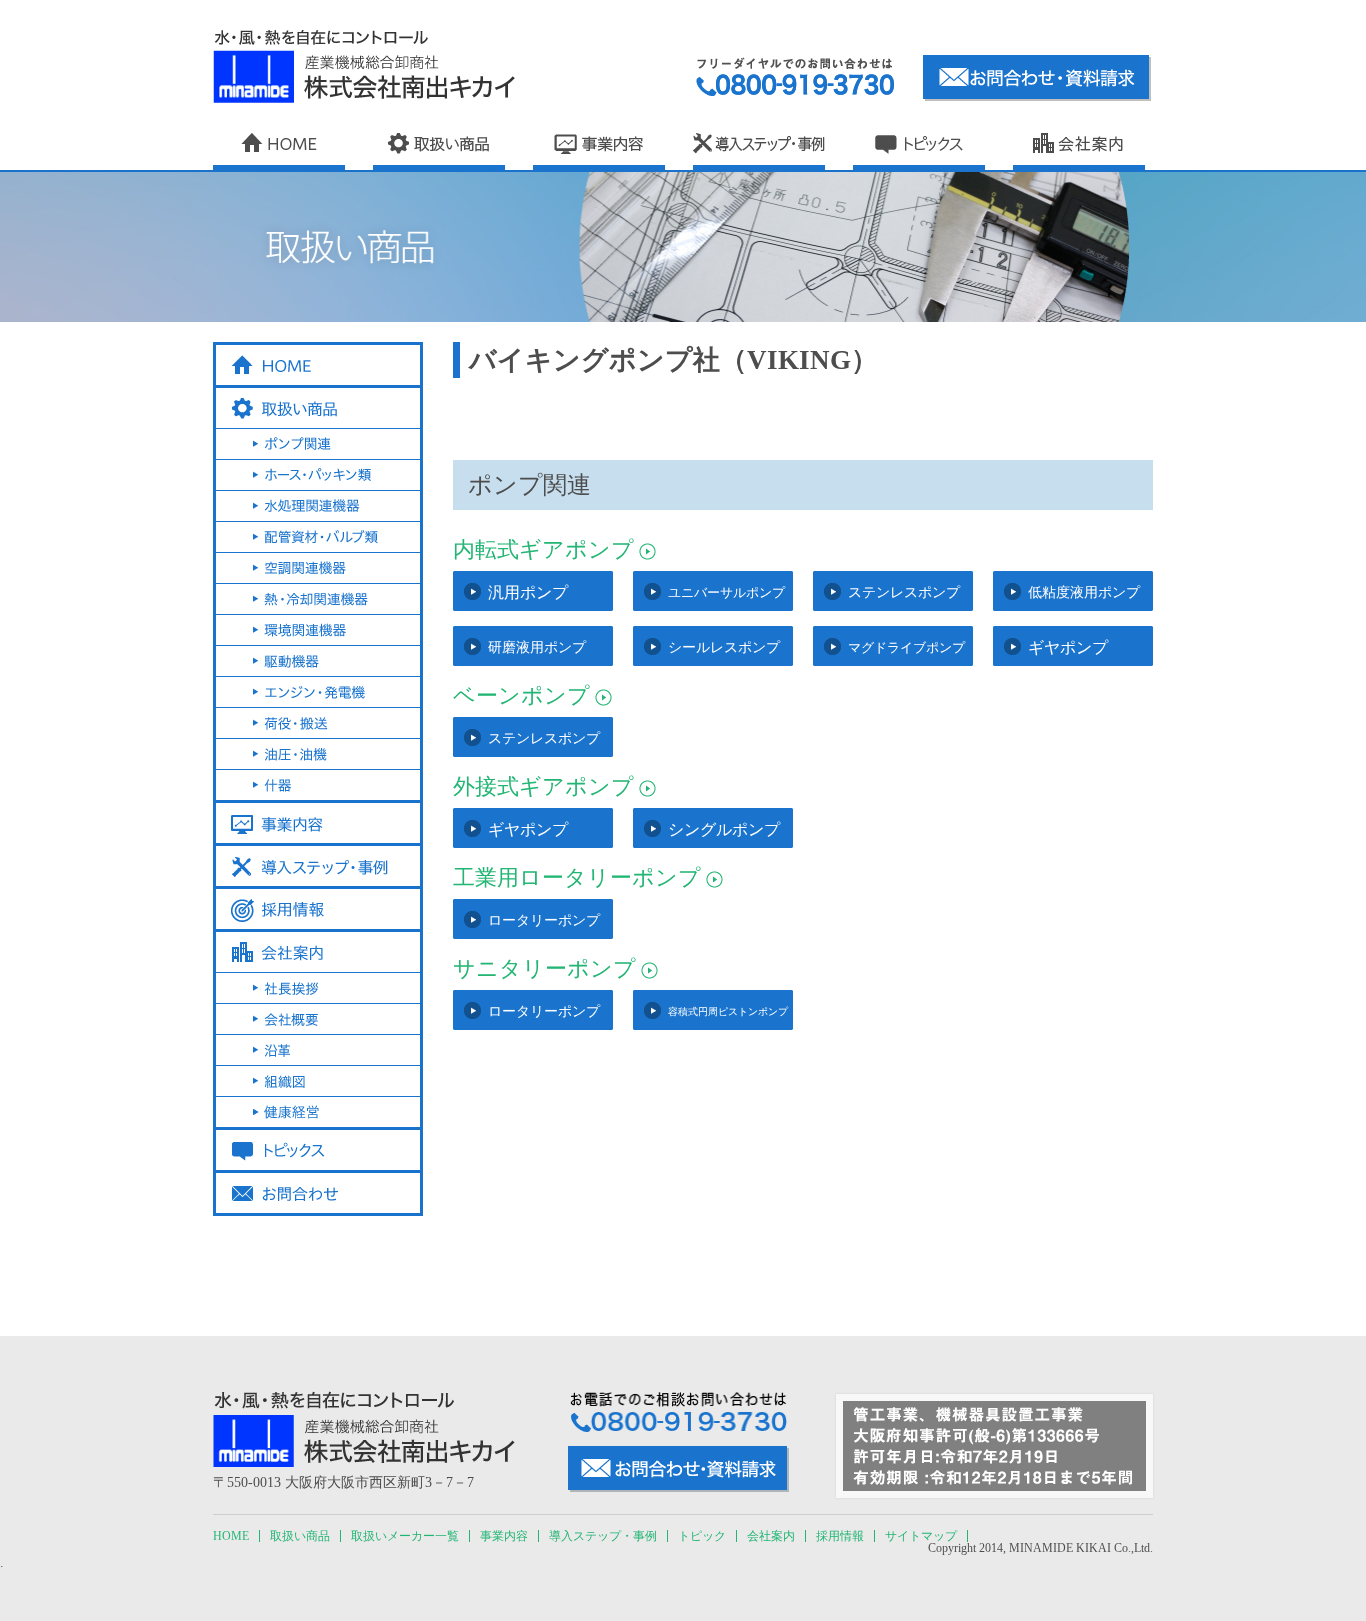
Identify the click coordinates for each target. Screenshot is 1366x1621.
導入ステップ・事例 (603, 1536)
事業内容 (504, 1536)
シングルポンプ (724, 829)
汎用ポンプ (528, 592)
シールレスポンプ (724, 647)
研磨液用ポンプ (537, 647)
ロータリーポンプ (544, 920)
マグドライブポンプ (906, 647)
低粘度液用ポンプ (1084, 592)
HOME (231, 1536)
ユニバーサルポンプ (726, 592)
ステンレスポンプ (904, 592)
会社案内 (771, 1536)
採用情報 (840, 1536)
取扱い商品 (300, 1536)
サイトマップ (921, 1536)
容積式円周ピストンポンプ (728, 1011)
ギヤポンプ (1068, 647)
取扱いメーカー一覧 (405, 1536)
